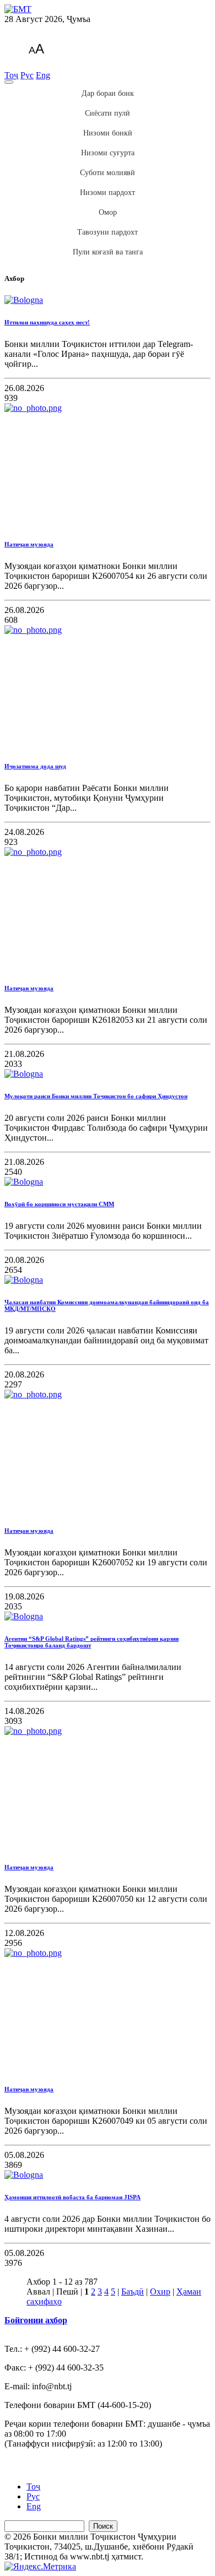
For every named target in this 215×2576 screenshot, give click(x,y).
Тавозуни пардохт (108, 232)
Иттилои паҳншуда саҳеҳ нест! (47, 322)
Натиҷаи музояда (29, 544)
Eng (43, 75)
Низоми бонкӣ (108, 133)
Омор (108, 212)
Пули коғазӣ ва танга (108, 252)
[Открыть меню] (9, 82)
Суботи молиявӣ (108, 173)
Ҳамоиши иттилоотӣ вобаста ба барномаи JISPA (72, 2197)
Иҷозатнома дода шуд (35, 766)
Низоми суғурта (108, 153)
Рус (27, 75)
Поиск (103, 2526)
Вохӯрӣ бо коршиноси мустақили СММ (59, 1204)
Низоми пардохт (108, 192)
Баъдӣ (133, 2292)
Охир (160, 2292)
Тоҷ (11, 75)
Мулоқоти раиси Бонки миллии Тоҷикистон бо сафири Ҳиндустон (96, 1096)
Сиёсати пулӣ (108, 113)
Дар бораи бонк (108, 93)
